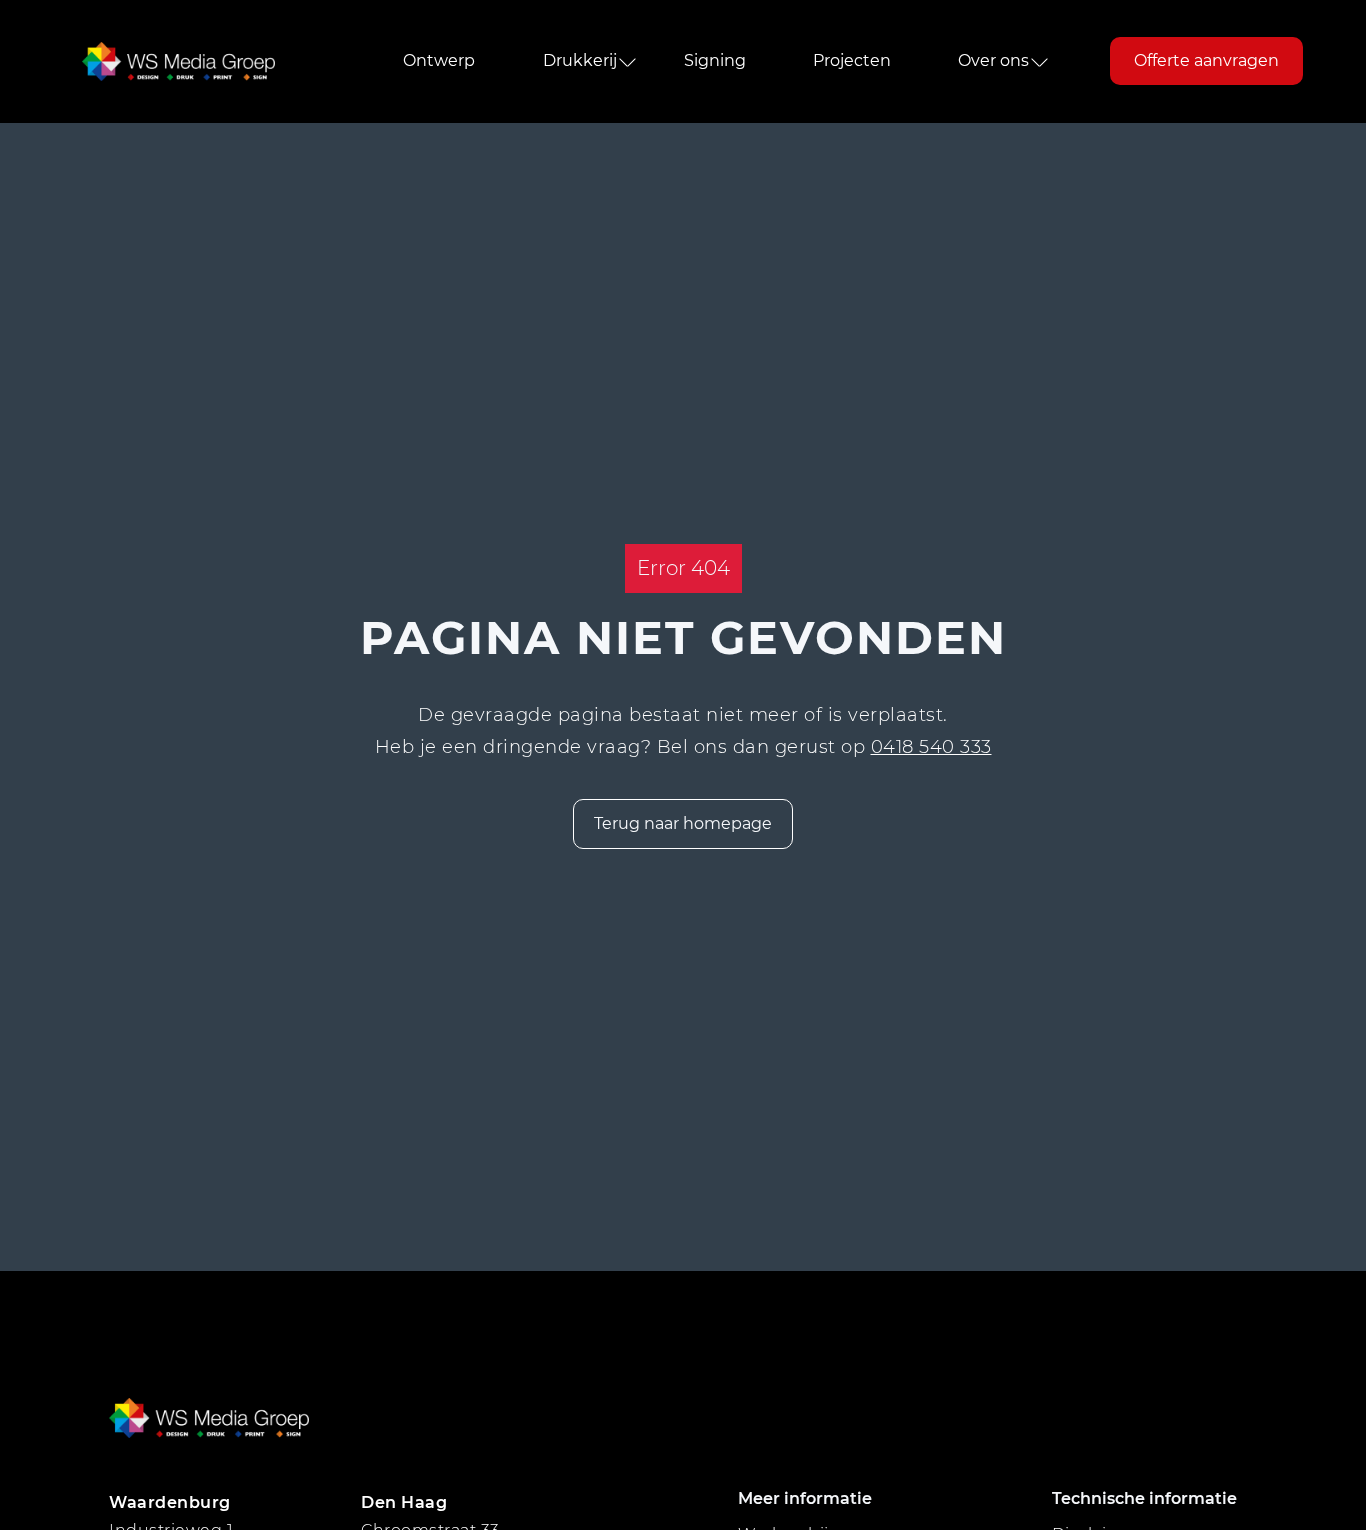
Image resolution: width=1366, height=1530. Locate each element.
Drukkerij (580, 61)
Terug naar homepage (683, 823)
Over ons (993, 61)
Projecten (852, 61)
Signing (715, 61)
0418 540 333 (931, 747)
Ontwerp (439, 61)
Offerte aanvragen (1206, 61)
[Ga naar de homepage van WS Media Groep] (178, 61)
